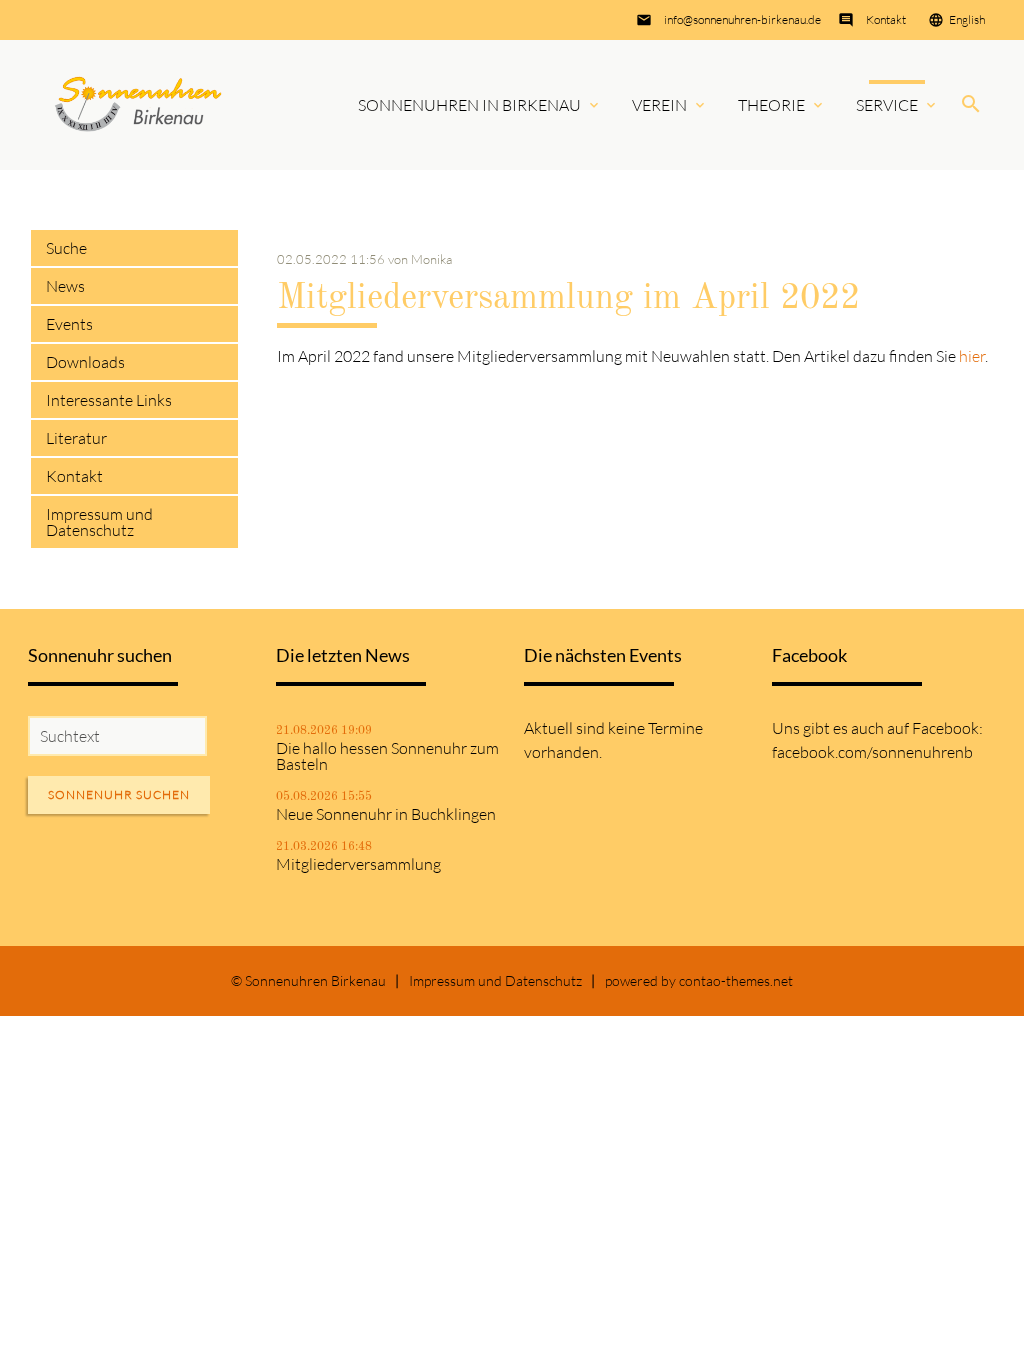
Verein (659, 105)
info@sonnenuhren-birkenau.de (742, 19)
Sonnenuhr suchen (119, 794)
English (967, 19)
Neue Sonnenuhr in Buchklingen (386, 814)
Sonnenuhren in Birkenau (469, 105)
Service (887, 105)
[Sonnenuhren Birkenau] (139, 105)
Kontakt (886, 19)
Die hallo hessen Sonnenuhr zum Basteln (387, 756)
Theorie (771, 105)
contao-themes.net (736, 980)
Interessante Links (109, 400)
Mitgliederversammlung (358, 864)
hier (972, 356)
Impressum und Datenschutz (99, 522)
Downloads (85, 362)
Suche (66, 248)
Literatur (76, 438)
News (65, 286)
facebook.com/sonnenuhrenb (872, 752)
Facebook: (947, 728)
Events (69, 324)
